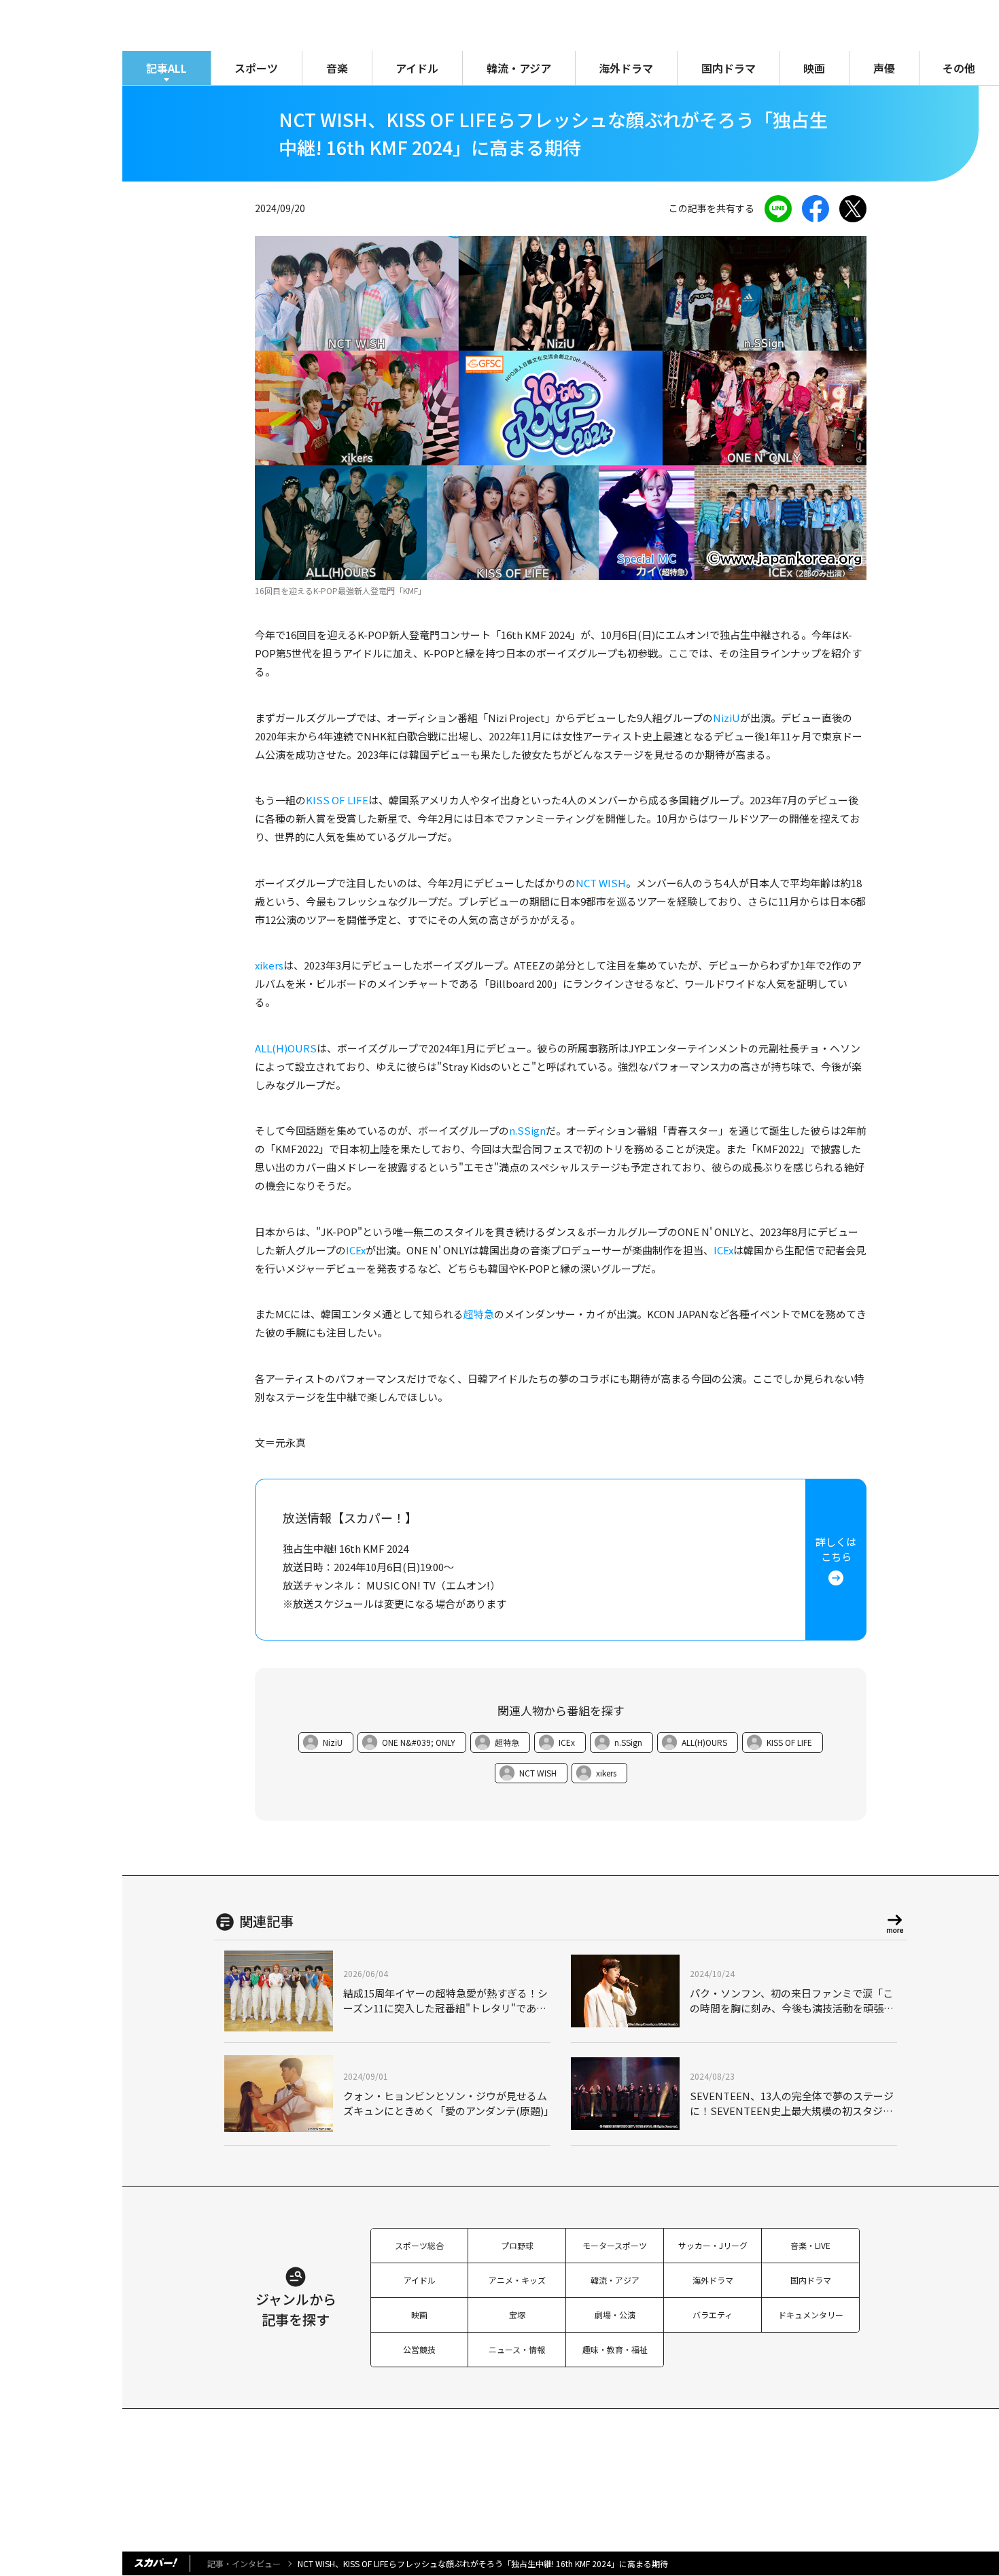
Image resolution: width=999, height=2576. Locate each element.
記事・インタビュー (244, 2563)
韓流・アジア (519, 68)
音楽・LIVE (810, 2245)
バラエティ (713, 2315)
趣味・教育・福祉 (615, 2349)
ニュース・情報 (517, 2349)
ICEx (356, 1250)
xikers (269, 965)
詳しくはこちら (836, 1549)
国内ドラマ (729, 68)
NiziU (726, 718)
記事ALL (166, 68)
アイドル (417, 68)
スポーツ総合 (419, 2245)
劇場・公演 (615, 2315)
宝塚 (517, 2315)
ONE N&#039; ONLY (419, 1742)
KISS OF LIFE (337, 800)
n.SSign (527, 1130)
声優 (884, 68)
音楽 (337, 68)
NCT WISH (601, 883)
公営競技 (419, 2349)
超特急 (479, 1314)
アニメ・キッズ (517, 2280)
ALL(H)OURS (286, 1048)
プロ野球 (517, 2245)
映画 (814, 68)
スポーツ (256, 68)
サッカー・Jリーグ (713, 2245)
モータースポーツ (615, 2245)
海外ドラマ (626, 68)
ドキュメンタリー (811, 2315)
